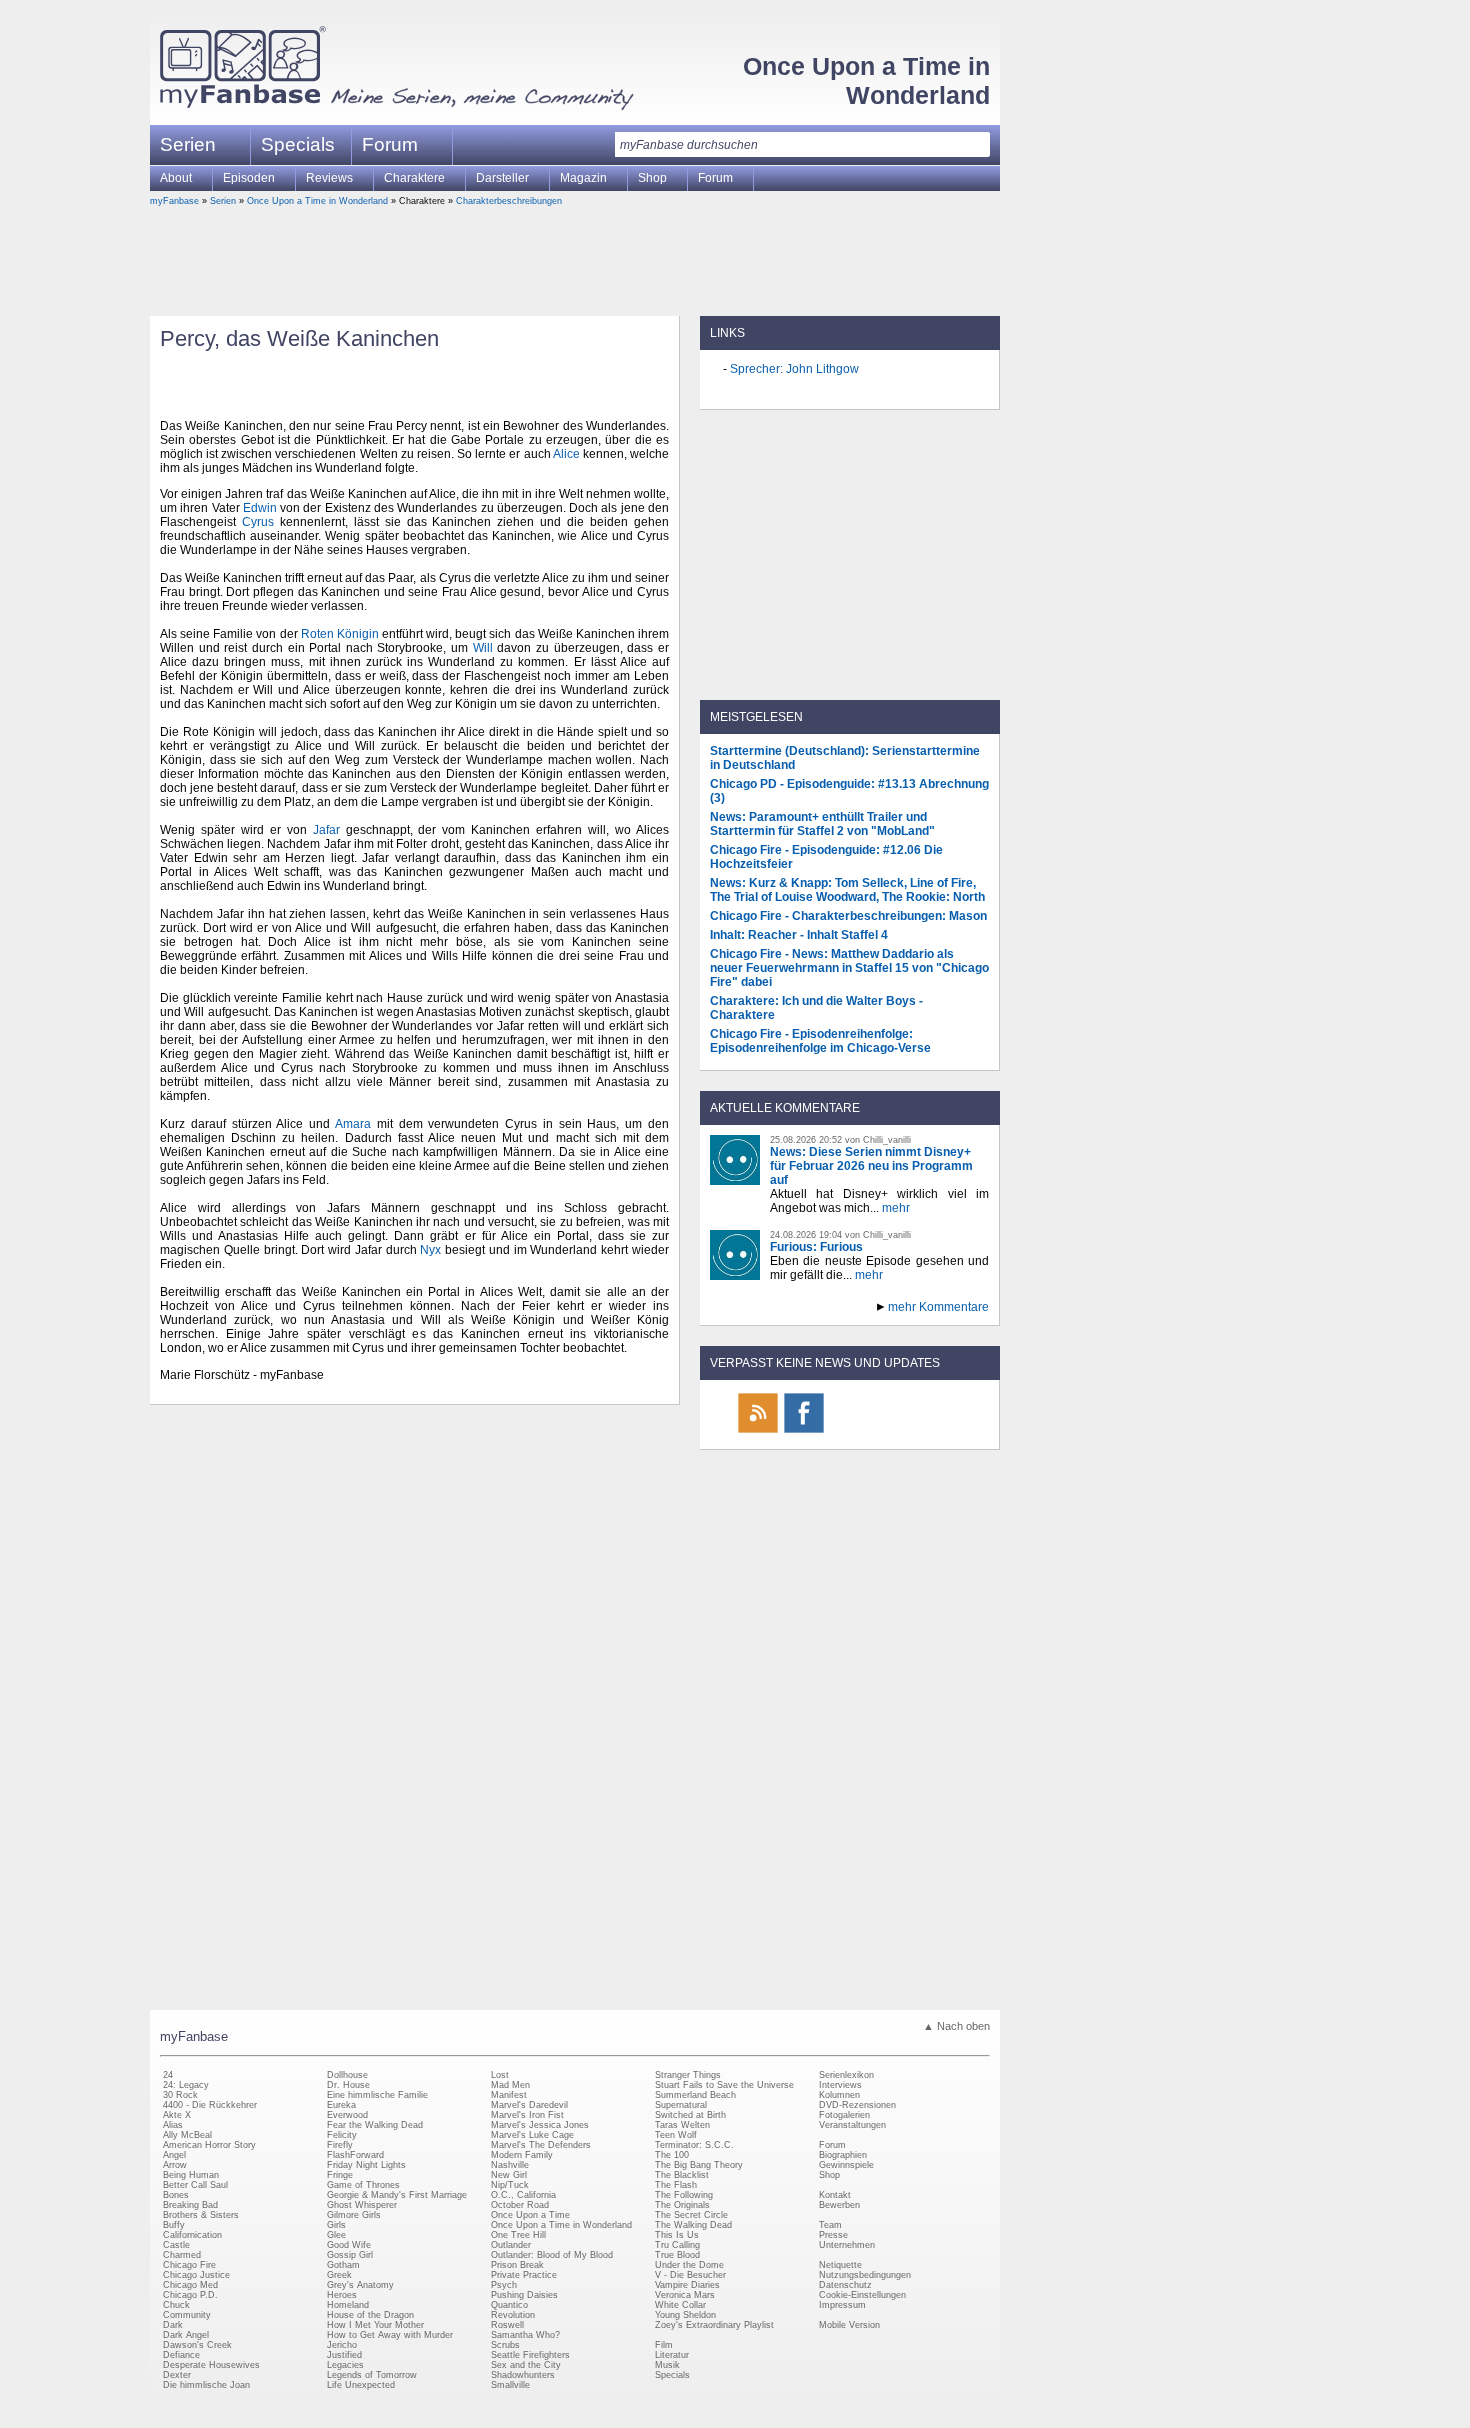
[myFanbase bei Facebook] (804, 1432)
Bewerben (839, 2205)
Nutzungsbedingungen (865, 2275)
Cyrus (258, 522)
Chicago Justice (196, 2275)
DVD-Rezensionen (857, 2105)
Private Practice (524, 2275)
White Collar (680, 2305)
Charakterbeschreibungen (509, 201)
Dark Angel (186, 2335)
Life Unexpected (361, 2385)
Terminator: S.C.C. (694, 2145)
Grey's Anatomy (360, 2285)
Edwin (260, 508)
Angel (174, 2155)
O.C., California (523, 2195)
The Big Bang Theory (699, 2165)
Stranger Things (688, 2075)
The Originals (682, 2205)
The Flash (676, 2185)
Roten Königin (340, 634)
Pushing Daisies (524, 2295)
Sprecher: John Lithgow (794, 369)
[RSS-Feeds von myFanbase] (758, 1432)
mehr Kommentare (938, 1307)
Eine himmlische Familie (377, 2095)
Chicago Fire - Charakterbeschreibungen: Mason (848, 916)
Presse (833, 2235)
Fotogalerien (844, 2115)
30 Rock (180, 2095)
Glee (336, 2235)
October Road (520, 2205)
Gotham (343, 2265)
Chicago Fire (189, 2265)
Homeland (348, 2305)
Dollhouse (347, 2075)
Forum (390, 144)
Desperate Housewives (211, 2365)
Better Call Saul (195, 2185)
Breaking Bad (190, 2205)
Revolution (513, 2315)
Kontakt (835, 2195)
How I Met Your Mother (375, 2325)
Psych (504, 2285)
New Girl (509, 2175)
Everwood (347, 2115)
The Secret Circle (691, 2215)
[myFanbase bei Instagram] (896, 1432)
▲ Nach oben (956, 2026)
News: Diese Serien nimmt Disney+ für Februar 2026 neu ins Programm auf (871, 1166)
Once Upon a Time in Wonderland (866, 80)
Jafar (326, 830)
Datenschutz (845, 2285)
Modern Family (522, 2155)
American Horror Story (209, 2145)
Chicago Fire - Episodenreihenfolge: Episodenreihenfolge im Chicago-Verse (820, 1041)
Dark (173, 2325)
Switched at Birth (690, 2115)
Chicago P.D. (190, 2295)
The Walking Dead (693, 2225)
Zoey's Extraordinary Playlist (714, 2325)
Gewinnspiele (846, 2165)
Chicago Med (190, 2285)
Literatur (672, 2355)
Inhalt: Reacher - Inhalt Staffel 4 (799, 935)
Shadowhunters (523, 2375)
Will (483, 648)
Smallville (510, 2385)
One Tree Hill (518, 2235)
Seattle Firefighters (530, 2355)
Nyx (430, 1250)
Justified (344, 2355)
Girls (336, 2225)
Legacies (345, 2365)
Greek (339, 2275)
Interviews (840, 2085)
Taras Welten (682, 2125)
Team (830, 2225)
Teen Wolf (676, 2135)
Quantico (509, 2305)
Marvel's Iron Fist (527, 2115)
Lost (500, 2075)
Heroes (342, 2295)
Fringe (340, 2175)
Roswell (507, 2325)
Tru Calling (677, 2245)
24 (168, 2075)
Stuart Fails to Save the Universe (724, 2085)
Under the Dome (689, 2265)
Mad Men (510, 2085)
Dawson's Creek (197, 2345)
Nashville (510, 2165)
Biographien (843, 2155)
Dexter (177, 2375)
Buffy (174, 2225)
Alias (173, 2125)
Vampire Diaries (687, 2285)
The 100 (672, 2155)
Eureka (341, 2105)
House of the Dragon (370, 2315)
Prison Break (517, 2265)
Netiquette (840, 2265)
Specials (298, 144)
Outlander (511, 2245)
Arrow (175, 2165)
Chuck (176, 2305)
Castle (176, 2245)
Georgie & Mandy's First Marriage (397, 2195)
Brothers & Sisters (201, 2215)
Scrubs (505, 2345)
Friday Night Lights (366, 2165)
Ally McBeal (187, 2135)
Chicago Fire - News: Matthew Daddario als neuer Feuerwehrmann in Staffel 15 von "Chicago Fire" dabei (849, 968)
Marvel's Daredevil (529, 2105)
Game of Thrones (363, 2185)
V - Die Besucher (690, 2275)
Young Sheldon (685, 2315)
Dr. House (348, 2085)
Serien (223, 201)
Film (664, 2345)
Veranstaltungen (852, 2125)
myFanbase (174, 201)
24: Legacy (186, 2085)
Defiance (181, 2355)
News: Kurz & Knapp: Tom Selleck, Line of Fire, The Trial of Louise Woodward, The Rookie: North (847, 890)
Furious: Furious (816, 1247)
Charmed (182, 2255)
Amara (353, 1124)
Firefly (340, 2145)
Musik (667, 2365)
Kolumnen (839, 2095)
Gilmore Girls (354, 2215)
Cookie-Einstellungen (862, 2295)
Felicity (342, 2135)
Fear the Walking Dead (375, 2125)
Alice (566, 454)
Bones (176, 2195)
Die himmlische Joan (206, 2385)
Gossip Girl (350, 2255)
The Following (684, 2195)
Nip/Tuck (510, 2185)
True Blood (677, 2255)
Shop (829, 2175)
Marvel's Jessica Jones (540, 2125)
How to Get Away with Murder (390, 2335)
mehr (896, 1208)
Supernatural (681, 2105)
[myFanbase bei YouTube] (942, 1432)
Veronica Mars (685, 2295)
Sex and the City (526, 2365)
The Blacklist (682, 2175)
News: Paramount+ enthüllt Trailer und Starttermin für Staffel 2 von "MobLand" (822, 824)
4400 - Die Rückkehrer (210, 2105)
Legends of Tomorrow (372, 2375)
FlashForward (355, 2155)
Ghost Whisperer (362, 2205)
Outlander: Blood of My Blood (552, 2255)
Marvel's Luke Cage (532, 2135)
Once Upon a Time (530, 2215)
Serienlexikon (846, 2075)
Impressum (842, 2305)
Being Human (191, 2175)
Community (187, 2315)
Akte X (177, 2115)
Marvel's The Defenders (541, 2145)
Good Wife (349, 2245)
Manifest (509, 2095)
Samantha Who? (525, 2335)
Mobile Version (849, 2325)
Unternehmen (847, 2245)
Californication (192, 2235)
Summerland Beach (695, 2095)
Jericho (342, 2345)
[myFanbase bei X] (850, 1432)
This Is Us (677, 2235)
